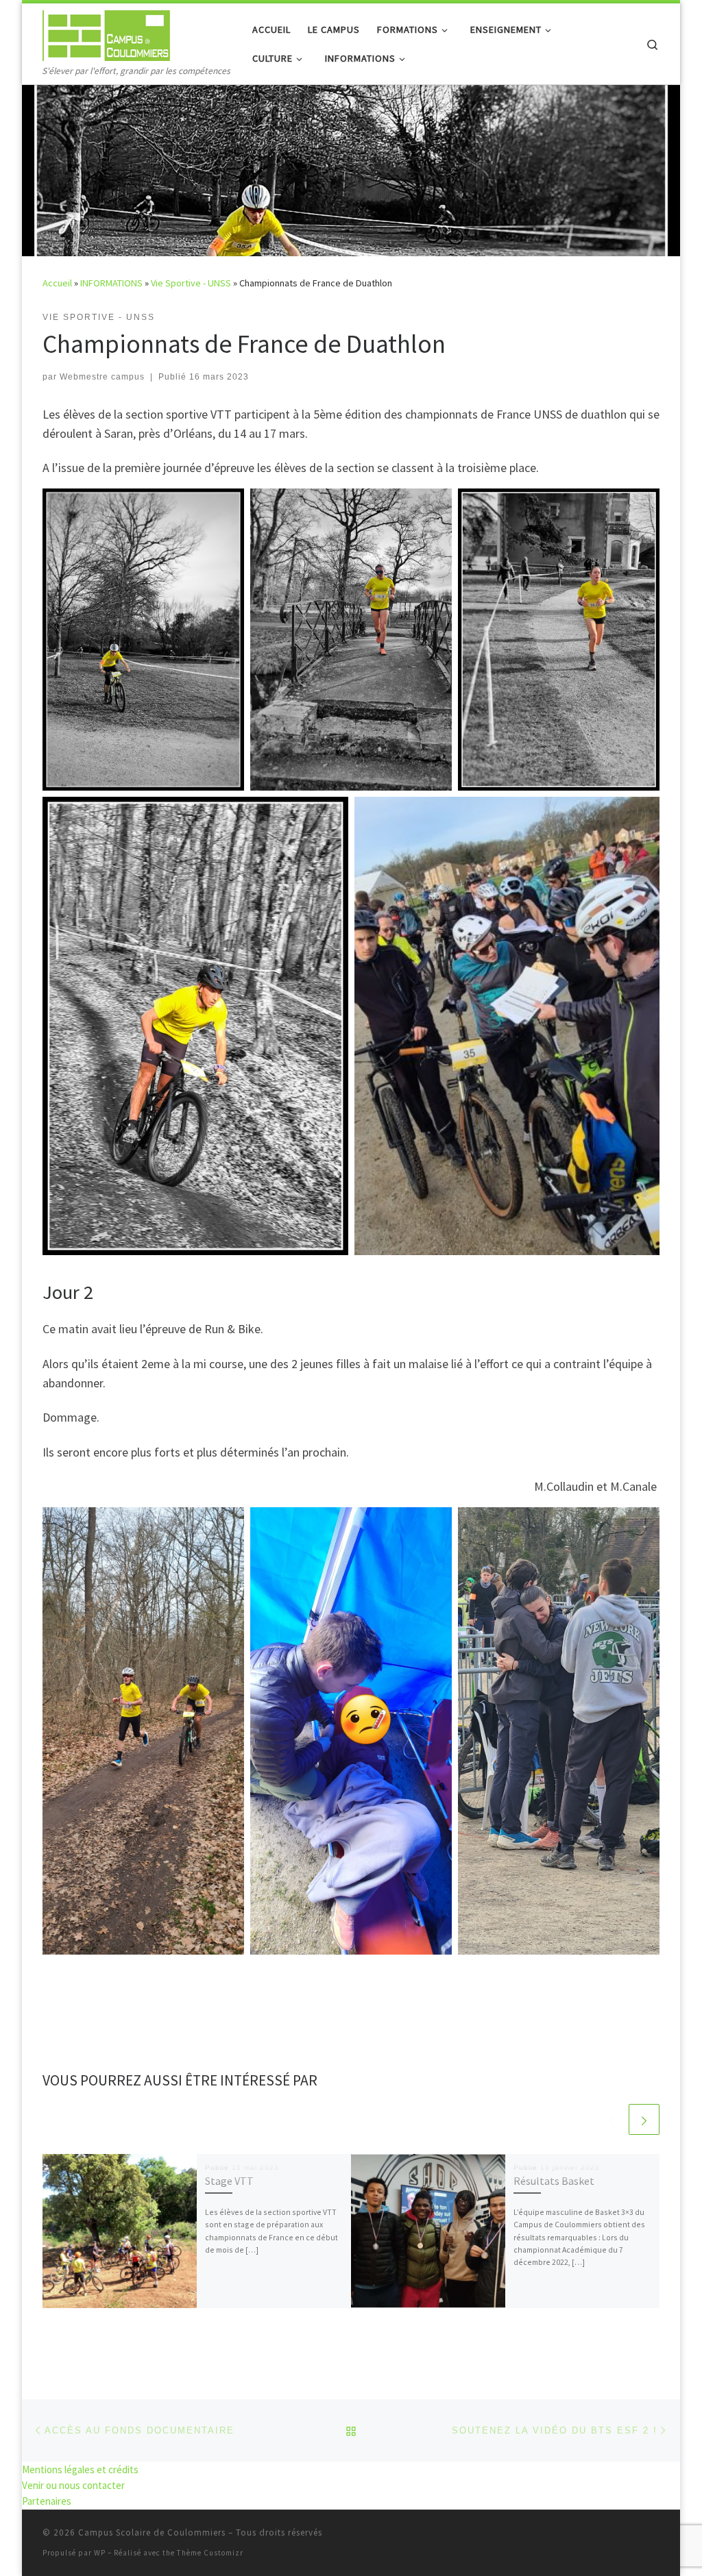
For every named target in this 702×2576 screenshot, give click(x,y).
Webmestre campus (102, 377)
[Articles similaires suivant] (644, 2119)
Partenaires (47, 2501)
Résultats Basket (554, 2181)
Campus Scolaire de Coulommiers (152, 2532)
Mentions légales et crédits (80, 2469)
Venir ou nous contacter (73, 2485)
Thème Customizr (210, 2553)
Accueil (57, 283)
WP (100, 2553)
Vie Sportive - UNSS (191, 283)
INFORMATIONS (111, 283)
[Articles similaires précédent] (611, 2119)
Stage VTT (229, 2181)
